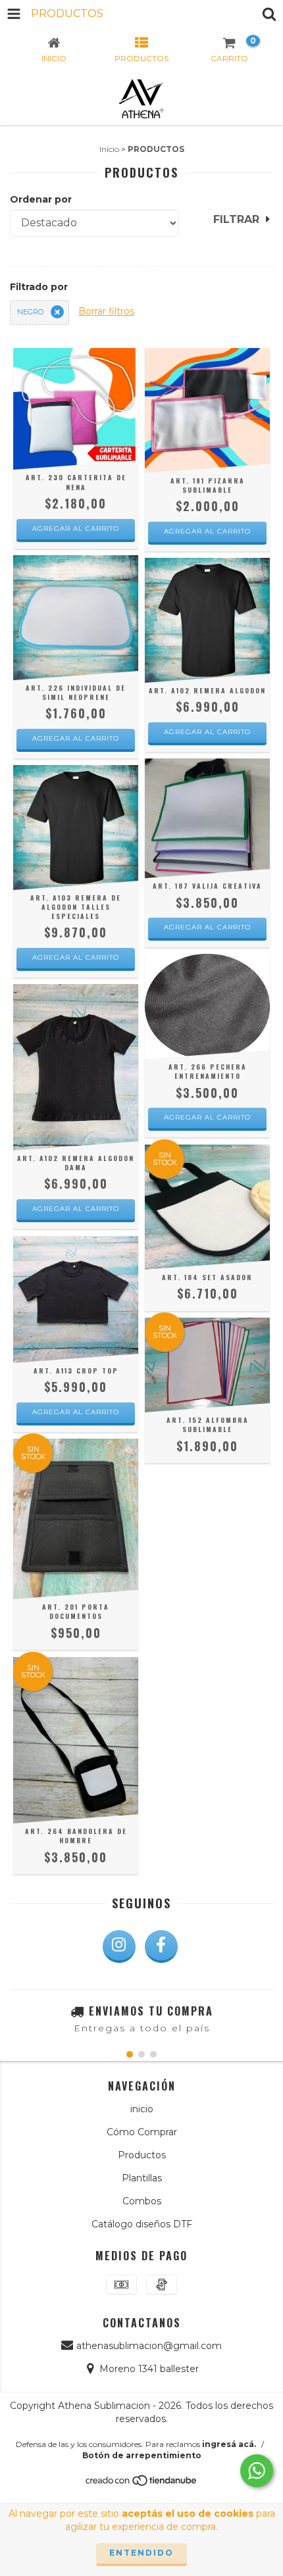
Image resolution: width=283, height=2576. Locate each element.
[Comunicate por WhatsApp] (257, 2471)
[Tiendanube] (142, 2484)
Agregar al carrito (76, 529)
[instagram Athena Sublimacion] (119, 1946)
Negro (30, 312)
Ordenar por (41, 199)
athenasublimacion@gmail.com (149, 2346)
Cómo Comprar (142, 2132)
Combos (142, 2201)
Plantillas (142, 2178)
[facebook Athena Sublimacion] (161, 1946)
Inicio (109, 149)
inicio (142, 2109)
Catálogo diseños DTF (142, 2224)
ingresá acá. (229, 2444)
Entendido (141, 2553)
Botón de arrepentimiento (142, 2455)
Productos (142, 2155)
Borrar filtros (106, 311)
